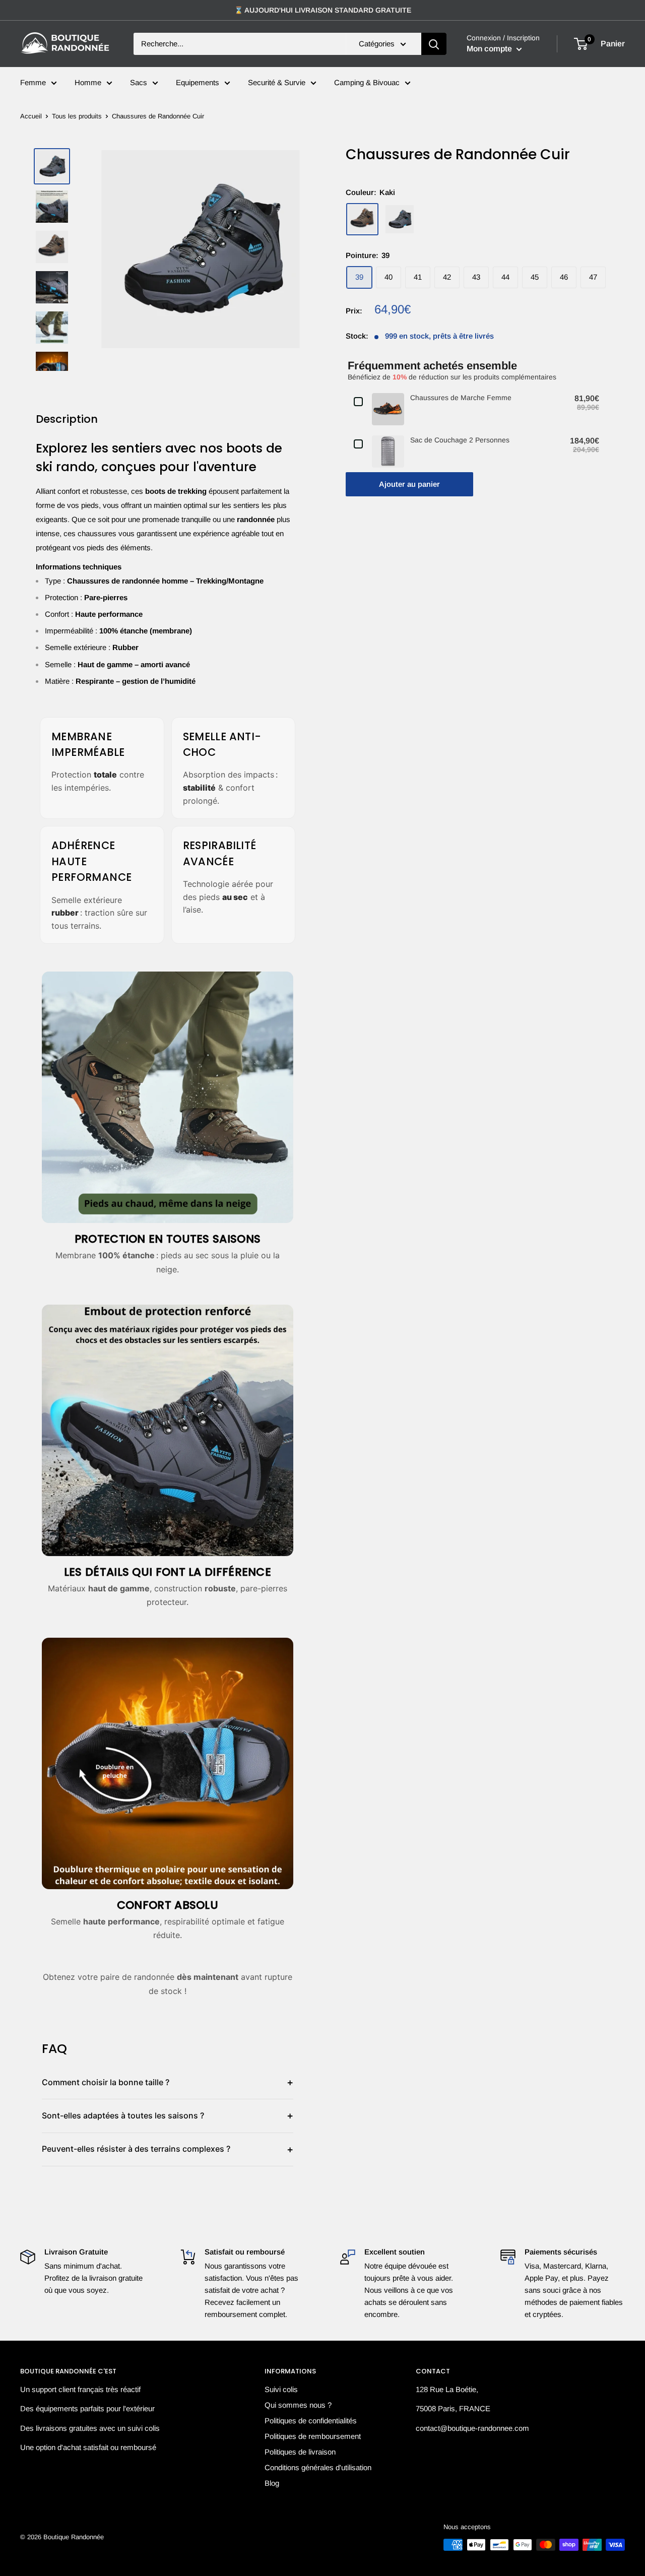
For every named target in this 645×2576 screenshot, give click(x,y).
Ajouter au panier (409, 484)
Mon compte (490, 49)
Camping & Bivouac (367, 82)
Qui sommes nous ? (298, 2405)
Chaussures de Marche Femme (461, 397)
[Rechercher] (434, 44)
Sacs (139, 82)
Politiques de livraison (300, 2452)
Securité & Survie (277, 82)
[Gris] (400, 219)
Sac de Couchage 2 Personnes (460, 439)
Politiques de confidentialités (311, 2421)
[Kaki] (362, 219)
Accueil (31, 116)
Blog (272, 2483)
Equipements (198, 82)
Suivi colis (281, 2389)
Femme (33, 82)
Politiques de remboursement (313, 2436)
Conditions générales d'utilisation (318, 2467)
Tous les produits (77, 116)
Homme (88, 82)
